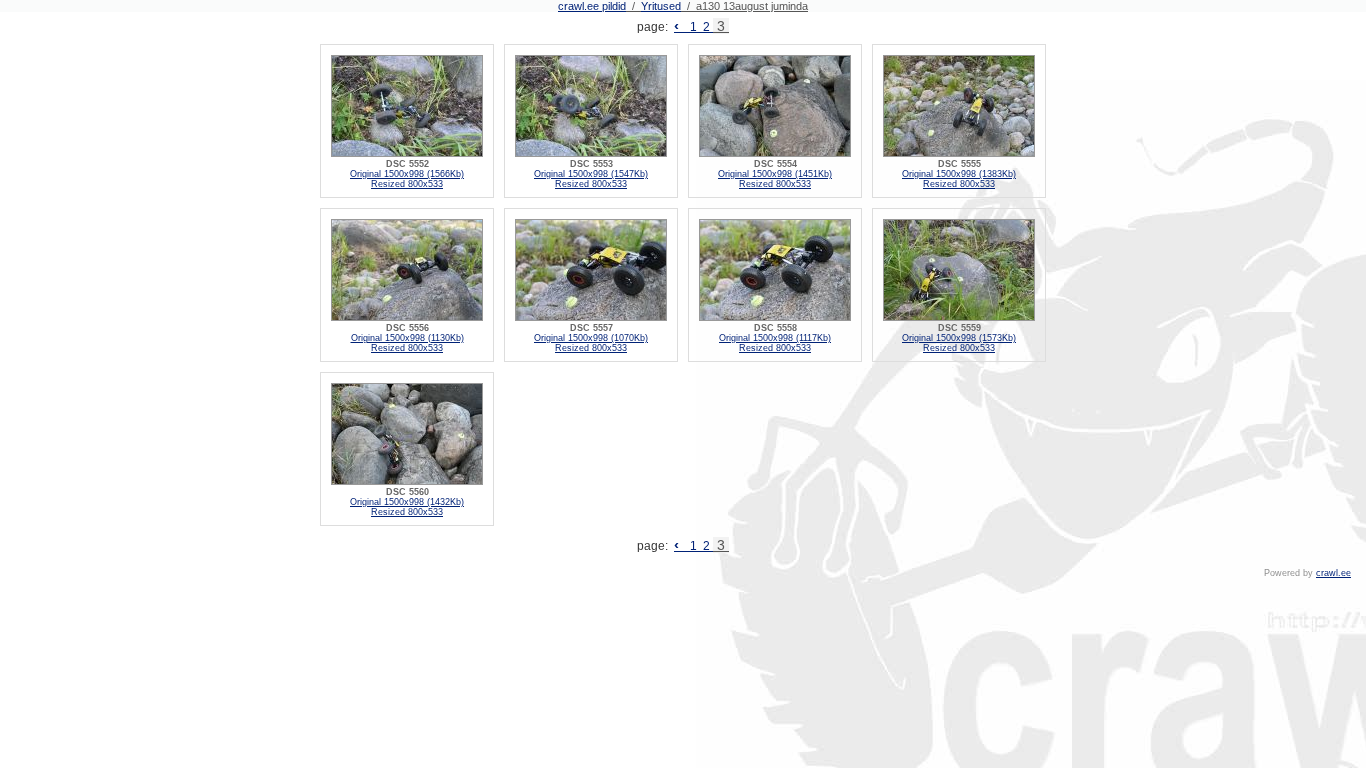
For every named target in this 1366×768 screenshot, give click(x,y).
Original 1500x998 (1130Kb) (407, 338)
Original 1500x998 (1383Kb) (959, 174)
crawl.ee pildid (592, 6)
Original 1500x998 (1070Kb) (591, 338)
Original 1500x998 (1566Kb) (407, 174)
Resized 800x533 (407, 184)
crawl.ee (1333, 573)
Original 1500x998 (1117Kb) (775, 338)
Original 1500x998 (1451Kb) (775, 174)
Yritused (661, 6)
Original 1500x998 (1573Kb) (959, 338)
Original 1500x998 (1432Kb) (407, 502)
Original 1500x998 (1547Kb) (591, 174)
